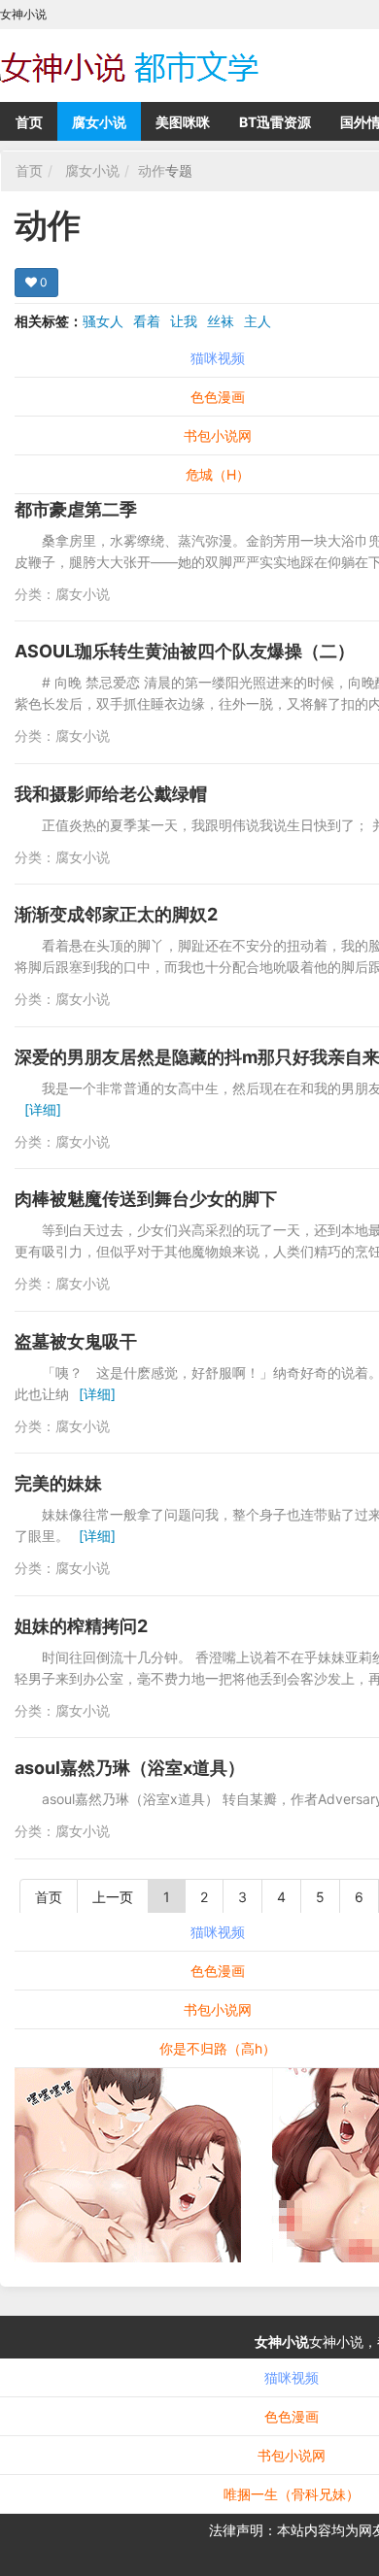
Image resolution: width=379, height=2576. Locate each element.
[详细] (43, 1109)
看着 (147, 321)
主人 (258, 321)
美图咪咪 (183, 122)
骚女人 (103, 321)
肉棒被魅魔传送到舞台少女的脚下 (146, 1199)
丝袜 (221, 321)
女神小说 (282, 2342)
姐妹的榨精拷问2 (81, 1626)
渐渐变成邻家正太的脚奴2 (116, 914)
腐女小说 (99, 122)
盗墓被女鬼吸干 (76, 1341)
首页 (29, 122)
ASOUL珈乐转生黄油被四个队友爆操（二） (185, 651)
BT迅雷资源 (275, 122)
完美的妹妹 (58, 1483)
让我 (184, 321)
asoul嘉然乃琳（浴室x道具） (130, 1768)
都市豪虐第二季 (76, 509)
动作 (152, 170)
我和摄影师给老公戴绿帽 (111, 794)
